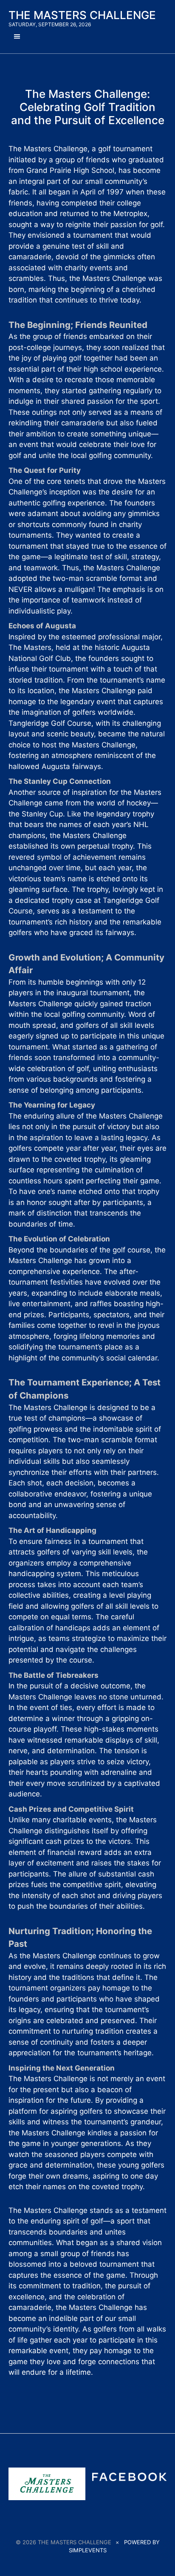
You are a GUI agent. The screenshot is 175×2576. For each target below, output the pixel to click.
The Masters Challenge (82, 15)
